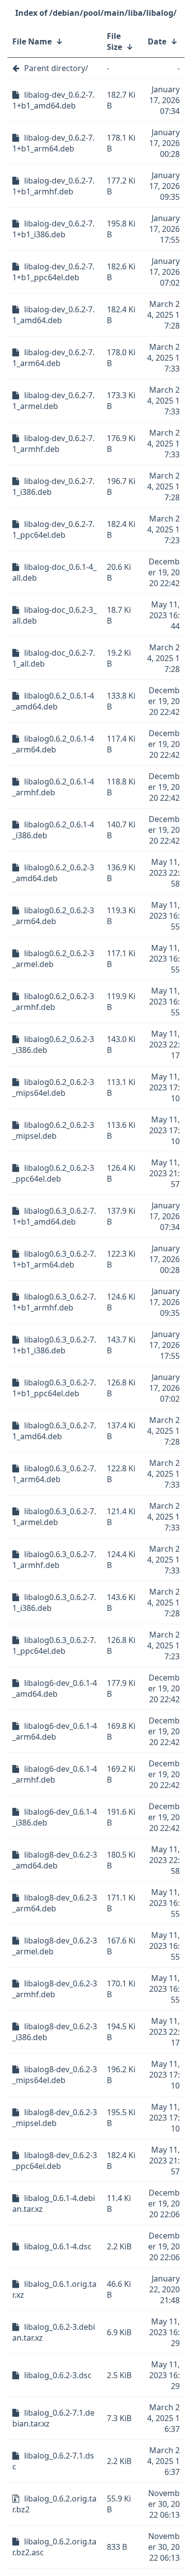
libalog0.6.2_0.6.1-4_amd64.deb (53, 701)
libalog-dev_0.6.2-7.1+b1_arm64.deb (53, 143)
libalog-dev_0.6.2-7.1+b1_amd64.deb (53, 100)
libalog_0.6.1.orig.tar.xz (54, 2289)
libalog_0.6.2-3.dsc (58, 2375)
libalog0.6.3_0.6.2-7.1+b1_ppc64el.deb (54, 1388)
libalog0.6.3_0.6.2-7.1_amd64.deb (54, 1431)
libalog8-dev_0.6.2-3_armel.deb (55, 1946)
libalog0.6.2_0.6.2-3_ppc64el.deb (53, 1173)
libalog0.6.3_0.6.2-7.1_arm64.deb (54, 1474)
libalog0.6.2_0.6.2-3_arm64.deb (53, 916)
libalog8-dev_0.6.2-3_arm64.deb (55, 1903)
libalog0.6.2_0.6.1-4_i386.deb (53, 830)
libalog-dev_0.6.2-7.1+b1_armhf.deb (53, 186)
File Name (32, 41)
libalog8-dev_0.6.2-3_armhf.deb (55, 1989)
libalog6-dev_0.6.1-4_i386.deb (55, 1817)
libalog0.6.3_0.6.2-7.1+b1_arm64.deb (54, 1259)
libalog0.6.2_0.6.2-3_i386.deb (53, 1045)
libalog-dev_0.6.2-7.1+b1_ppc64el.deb (53, 272)
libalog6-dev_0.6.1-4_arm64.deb (55, 1731)
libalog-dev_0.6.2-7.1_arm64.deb (53, 358)
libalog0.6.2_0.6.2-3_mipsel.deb (53, 1130)
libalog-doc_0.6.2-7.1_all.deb (54, 658)
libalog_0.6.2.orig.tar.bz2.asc (54, 2547)
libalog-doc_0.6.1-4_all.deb (54, 572)
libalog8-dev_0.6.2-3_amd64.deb (55, 1860)
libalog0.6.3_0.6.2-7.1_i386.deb (54, 1603)
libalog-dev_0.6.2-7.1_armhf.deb (53, 444)
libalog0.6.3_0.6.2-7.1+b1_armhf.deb (54, 1302)
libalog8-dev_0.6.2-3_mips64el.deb (55, 2075)
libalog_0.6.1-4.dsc (58, 2246)
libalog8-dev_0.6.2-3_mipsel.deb (55, 2118)
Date (157, 41)
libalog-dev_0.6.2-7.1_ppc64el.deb (53, 529)
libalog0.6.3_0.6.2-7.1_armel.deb (54, 1517)
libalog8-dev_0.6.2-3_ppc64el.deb (55, 2161)
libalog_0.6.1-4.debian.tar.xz (54, 2203)
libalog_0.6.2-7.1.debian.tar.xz (53, 2418)
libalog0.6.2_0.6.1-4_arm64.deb (53, 744)
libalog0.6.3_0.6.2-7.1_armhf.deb (54, 1560)
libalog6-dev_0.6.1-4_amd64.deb (55, 1688)
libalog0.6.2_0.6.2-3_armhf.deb (53, 1002)
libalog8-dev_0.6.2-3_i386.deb (55, 2032)
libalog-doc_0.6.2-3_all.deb (54, 615)
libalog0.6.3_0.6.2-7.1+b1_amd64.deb (54, 1216)
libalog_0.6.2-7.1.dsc (53, 2461)
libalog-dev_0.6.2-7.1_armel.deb (53, 401)
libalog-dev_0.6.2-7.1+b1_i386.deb (53, 229)
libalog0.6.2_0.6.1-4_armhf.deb (53, 787)
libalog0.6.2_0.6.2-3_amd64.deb (53, 873)
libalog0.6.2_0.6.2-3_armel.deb (53, 959)
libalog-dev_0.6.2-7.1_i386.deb (53, 486)
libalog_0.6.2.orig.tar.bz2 (54, 2504)
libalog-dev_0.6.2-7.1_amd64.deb (53, 315)
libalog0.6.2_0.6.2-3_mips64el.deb (53, 1087)
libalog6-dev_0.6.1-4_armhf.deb (55, 1774)
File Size (114, 41)
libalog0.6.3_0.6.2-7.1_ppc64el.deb (54, 1645)
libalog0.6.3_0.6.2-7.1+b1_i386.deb (54, 1345)
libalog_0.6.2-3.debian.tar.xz (54, 2332)
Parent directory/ (56, 68)
